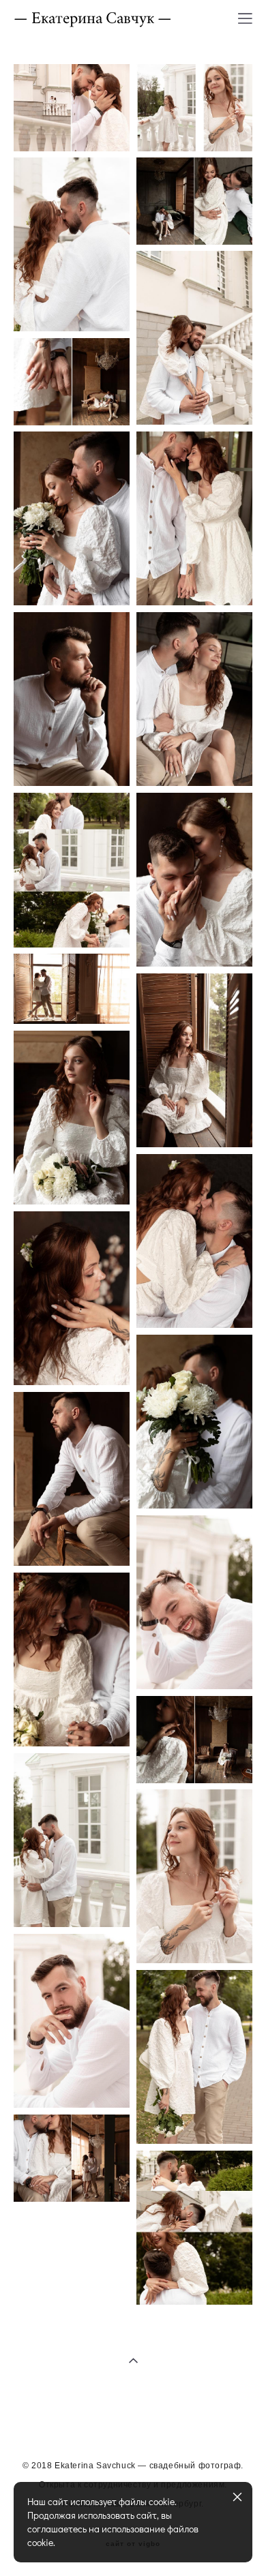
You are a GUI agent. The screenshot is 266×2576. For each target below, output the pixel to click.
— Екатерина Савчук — (93, 18)
